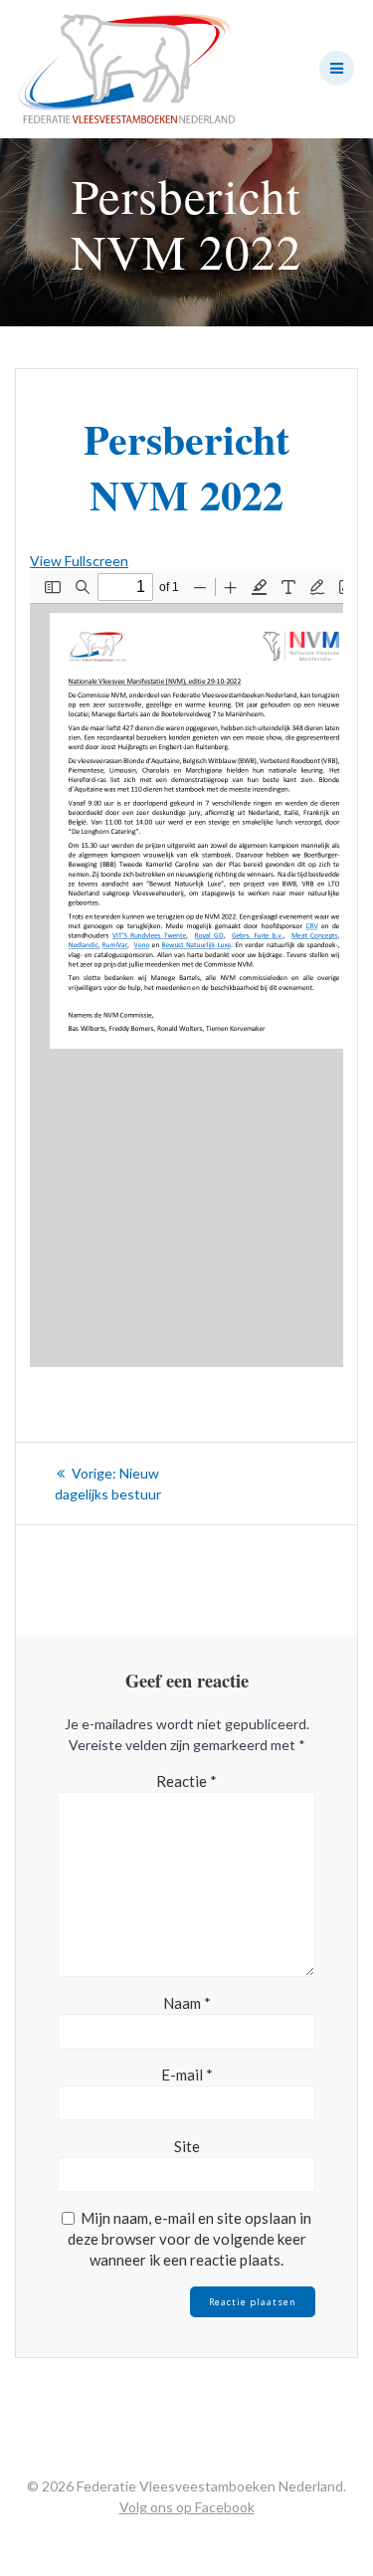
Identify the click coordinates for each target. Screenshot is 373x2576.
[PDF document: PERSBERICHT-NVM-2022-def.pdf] (186, 969)
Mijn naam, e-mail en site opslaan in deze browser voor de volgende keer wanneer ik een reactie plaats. (190, 2239)
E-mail (187, 2075)
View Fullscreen (79, 561)
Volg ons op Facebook (187, 2507)
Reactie (186, 1781)
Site (187, 2146)
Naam (187, 2003)
